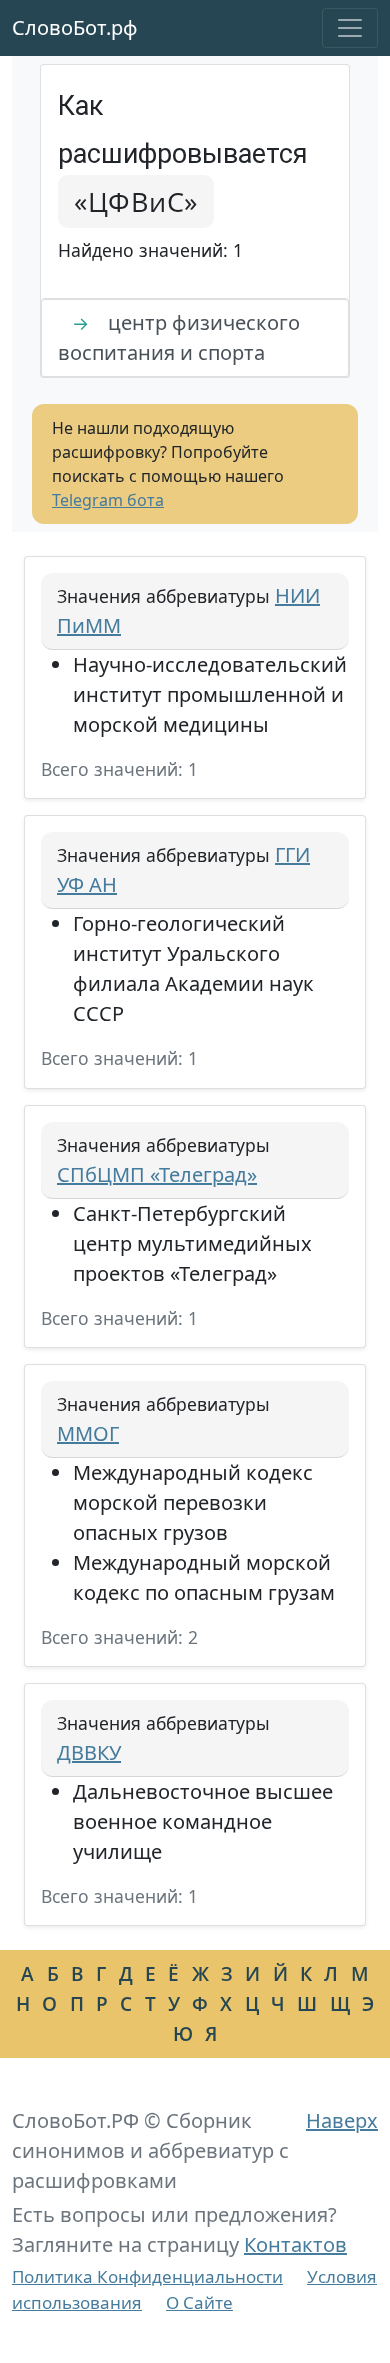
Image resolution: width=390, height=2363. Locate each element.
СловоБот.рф (75, 27)
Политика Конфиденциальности (147, 2276)
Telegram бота (108, 500)
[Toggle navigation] (350, 28)
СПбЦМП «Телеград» (157, 1174)
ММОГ (88, 1433)
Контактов (295, 2244)
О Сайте (199, 2302)
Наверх (342, 2120)
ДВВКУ (89, 1752)
